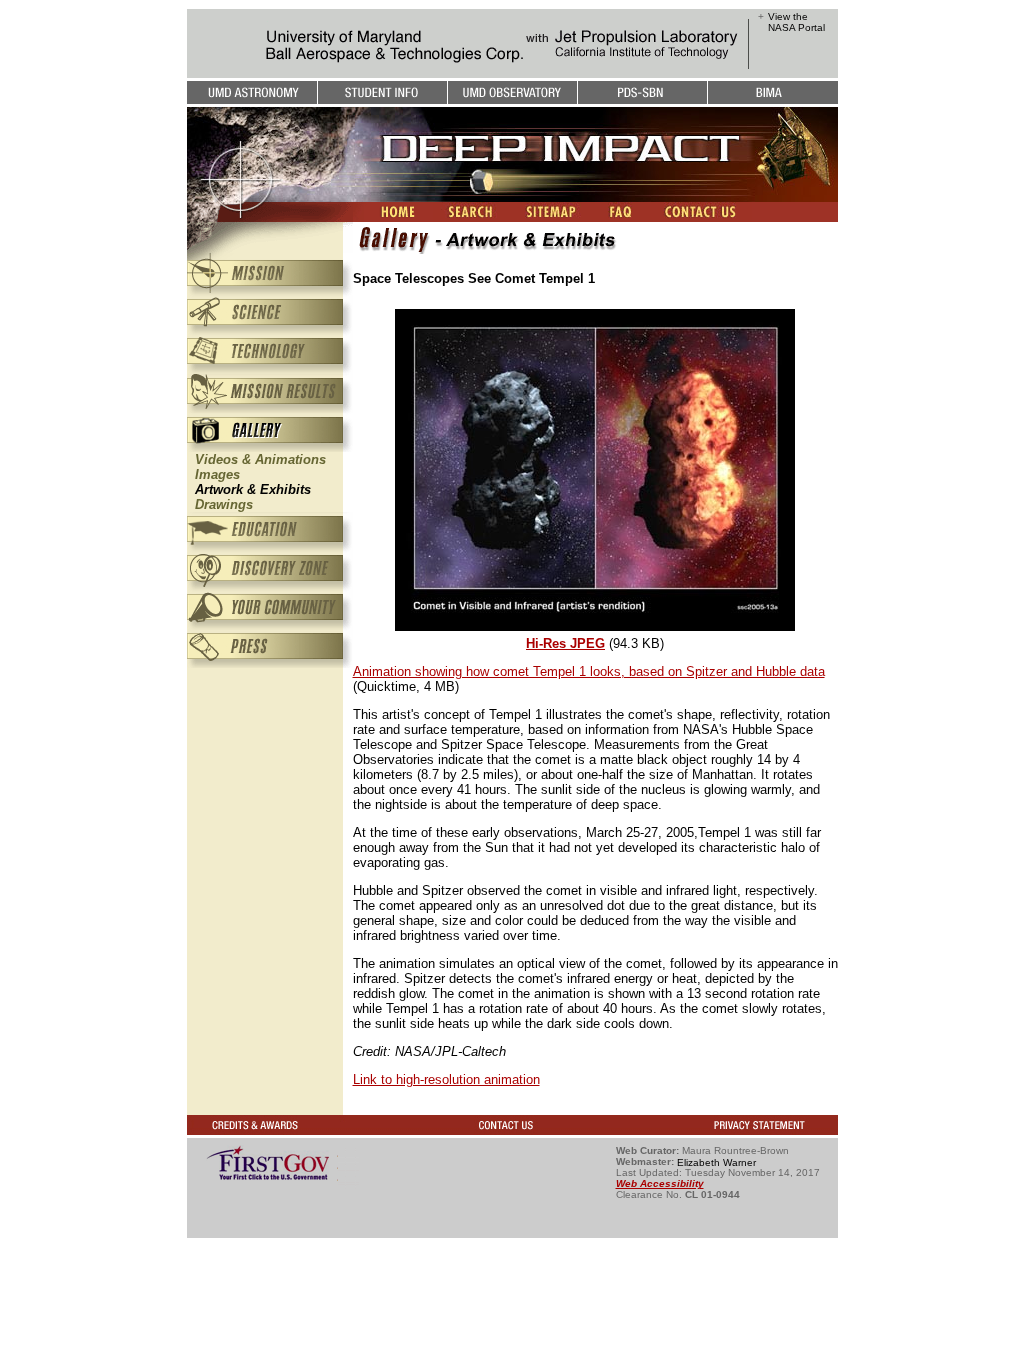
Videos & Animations (260, 459)
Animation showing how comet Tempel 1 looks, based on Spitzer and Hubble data (589, 671)
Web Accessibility (660, 1183)
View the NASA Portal (796, 22)
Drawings (224, 504)
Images (217, 474)
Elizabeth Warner (716, 1161)
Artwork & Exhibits (253, 489)
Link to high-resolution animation (446, 1079)
